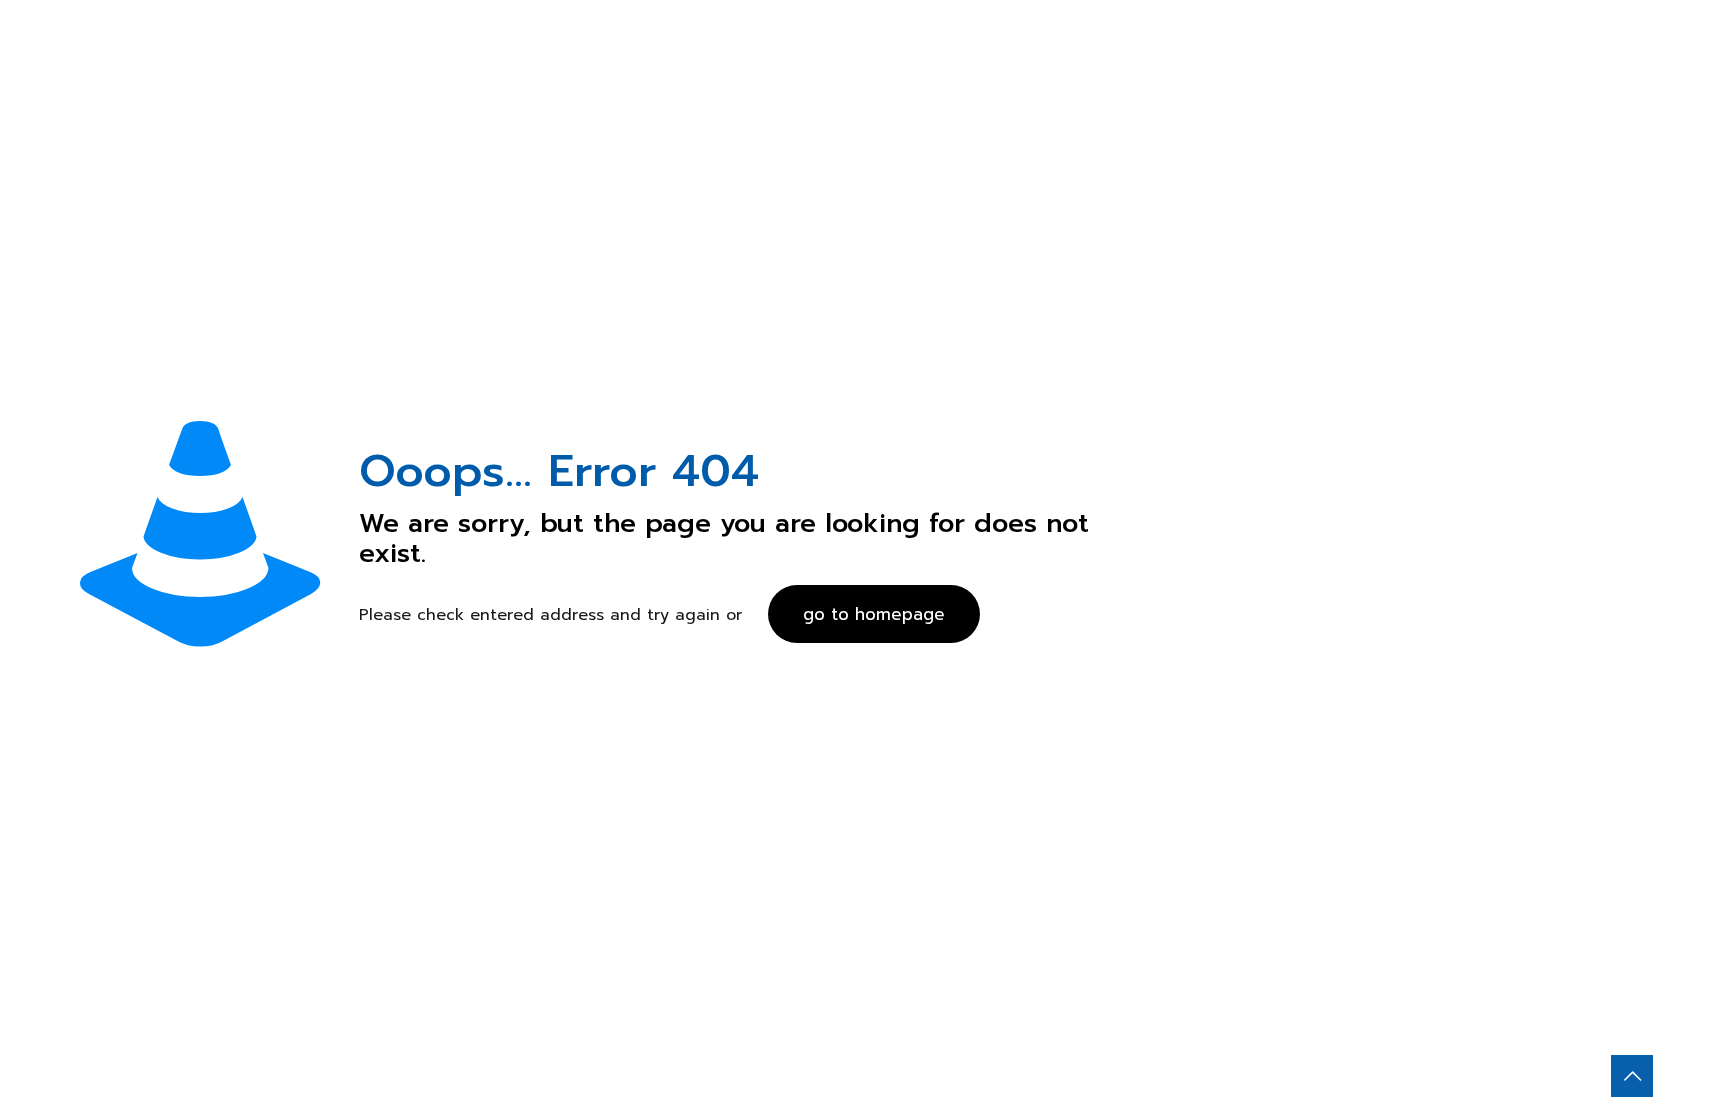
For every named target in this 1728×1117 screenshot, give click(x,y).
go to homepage (874, 614)
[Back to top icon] (1632, 1076)
